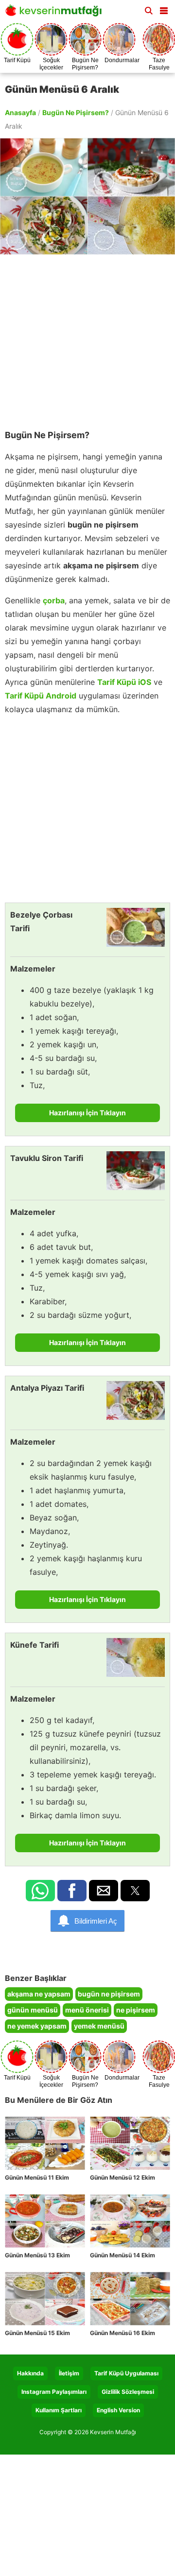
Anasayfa (20, 112)
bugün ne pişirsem (109, 1994)
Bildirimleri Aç (96, 1921)
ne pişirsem (136, 2010)
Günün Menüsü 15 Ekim (37, 2333)
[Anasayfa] (56, 13)
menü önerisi (87, 2010)
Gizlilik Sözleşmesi (128, 2392)
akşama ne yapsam (39, 1994)
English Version (118, 2410)
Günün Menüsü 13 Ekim (37, 2255)
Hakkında (30, 2373)
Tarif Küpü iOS (124, 682)
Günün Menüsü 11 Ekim (37, 2177)
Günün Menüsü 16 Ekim (122, 2333)
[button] (164, 9)
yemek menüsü (99, 2026)
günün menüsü (33, 2010)
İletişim (69, 2373)
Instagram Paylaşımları (54, 2392)
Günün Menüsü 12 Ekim (122, 2177)
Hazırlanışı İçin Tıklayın (87, 1113)
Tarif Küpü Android (41, 696)
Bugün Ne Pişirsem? (76, 112)
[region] (87, 337)
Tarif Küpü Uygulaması (126, 2373)
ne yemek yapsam (37, 2026)
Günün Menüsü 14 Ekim (122, 2255)
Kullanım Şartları (59, 2410)
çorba (54, 600)
